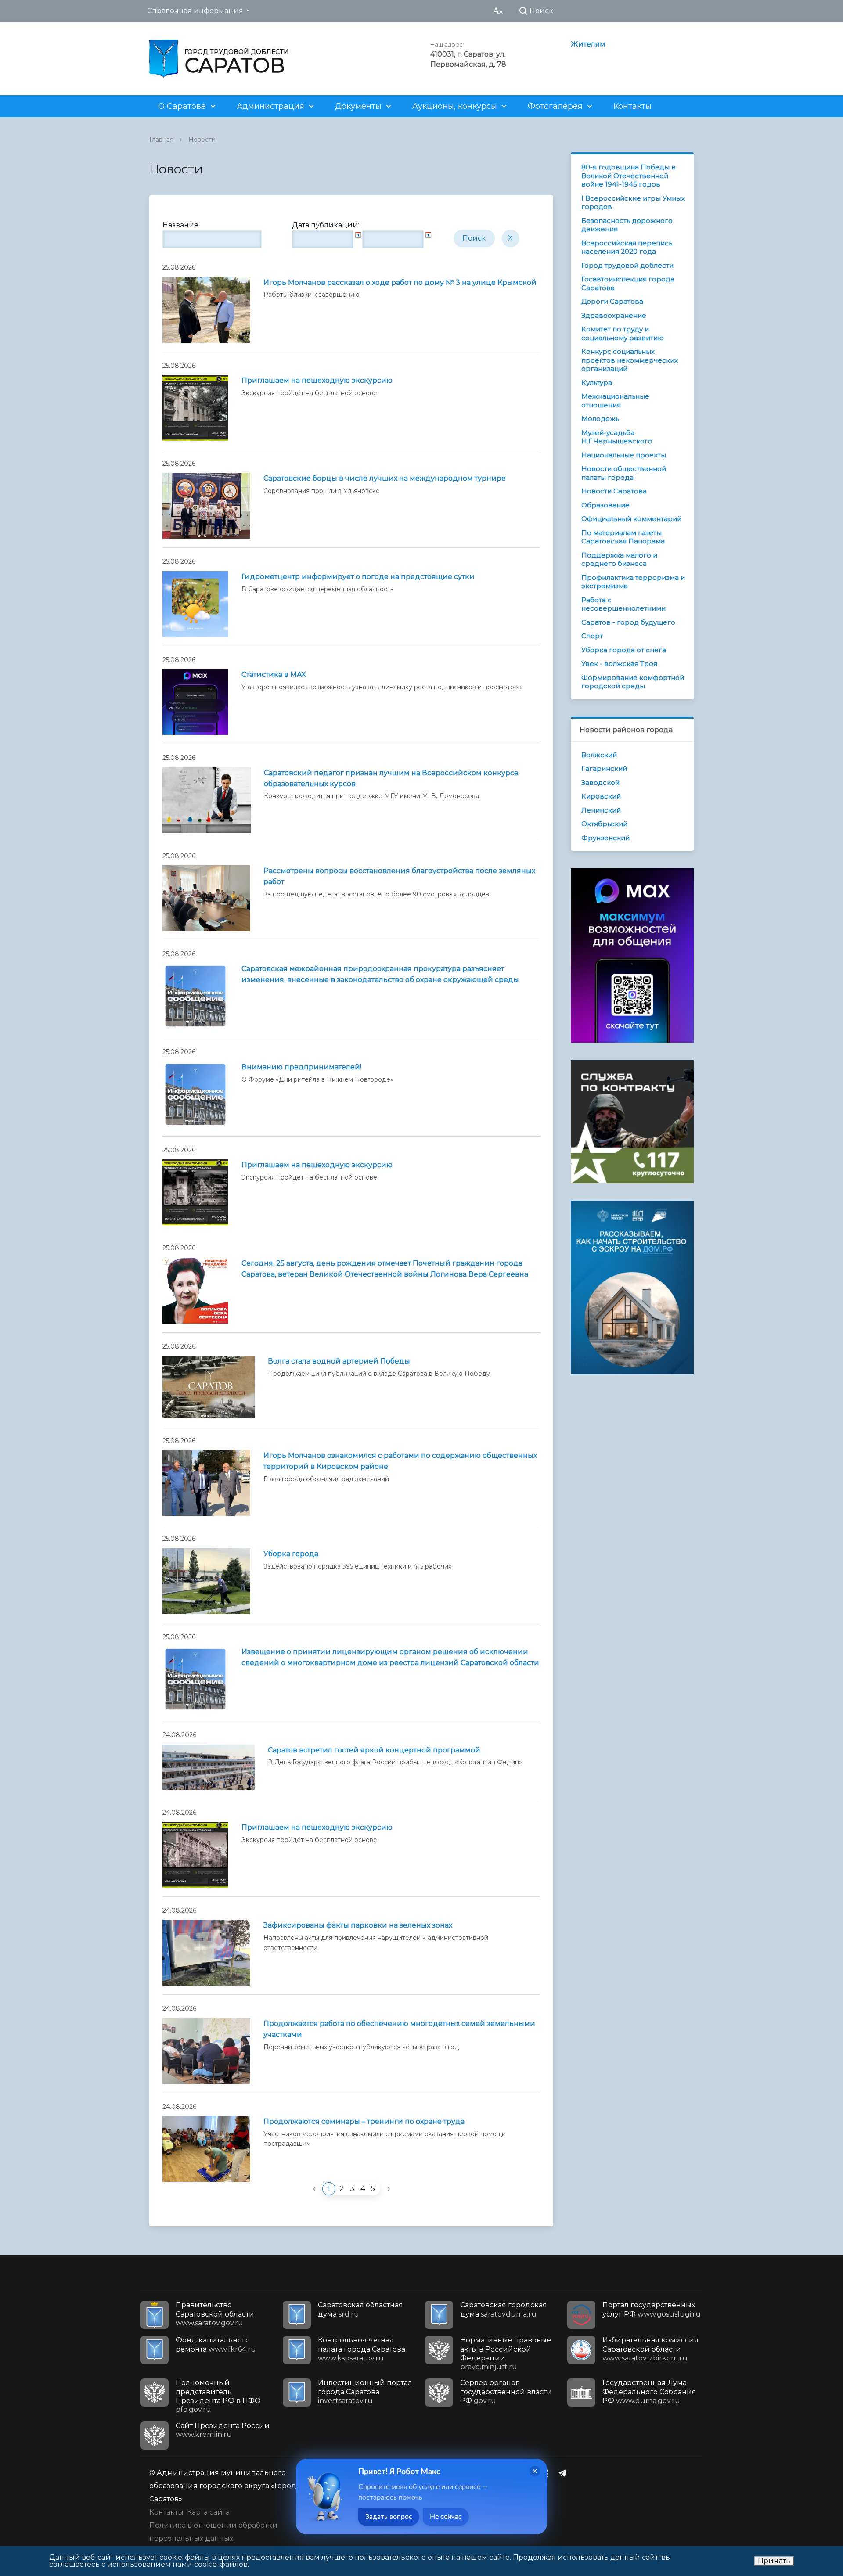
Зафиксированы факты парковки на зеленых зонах (358, 1925)
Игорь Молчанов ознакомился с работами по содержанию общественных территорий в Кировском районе (400, 1461)
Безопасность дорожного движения (627, 225)
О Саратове (182, 106)
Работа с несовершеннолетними (623, 604)
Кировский (601, 796)
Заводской (600, 783)
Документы (358, 106)
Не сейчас (446, 2517)
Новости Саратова (614, 491)
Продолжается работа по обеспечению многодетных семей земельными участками (399, 2029)
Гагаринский (604, 768)
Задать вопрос (389, 2517)
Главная (161, 140)
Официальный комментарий (631, 519)
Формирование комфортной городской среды (633, 682)
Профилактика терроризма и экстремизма (633, 582)
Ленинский (601, 810)
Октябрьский (604, 824)
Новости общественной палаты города (624, 473)
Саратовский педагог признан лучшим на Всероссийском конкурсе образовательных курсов (391, 778)
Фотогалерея (555, 106)
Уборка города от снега (624, 650)
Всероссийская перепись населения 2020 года (627, 247)
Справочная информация (195, 11)
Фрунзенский (605, 838)
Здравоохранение (614, 315)
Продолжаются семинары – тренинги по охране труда (364, 2121)
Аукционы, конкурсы (455, 106)
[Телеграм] (565, 2473)
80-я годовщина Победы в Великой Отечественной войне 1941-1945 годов (629, 176)
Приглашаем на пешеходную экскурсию (317, 380)
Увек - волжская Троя (619, 664)
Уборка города (291, 1554)
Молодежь (600, 419)
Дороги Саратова (612, 301)
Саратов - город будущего (628, 622)
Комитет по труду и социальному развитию (623, 333)
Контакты (632, 106)
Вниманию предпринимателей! (301, 1067)
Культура (597, 383)
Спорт (592, 636)
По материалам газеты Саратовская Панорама (623, 537)
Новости (202, 140)
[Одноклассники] (548, 2473)
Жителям (588, 44)
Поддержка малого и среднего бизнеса (619, 559)
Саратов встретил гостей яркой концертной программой (374, 1750)
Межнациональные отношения (615, 401)
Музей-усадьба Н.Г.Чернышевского (617, 437)
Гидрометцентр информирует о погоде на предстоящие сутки (358, 577)
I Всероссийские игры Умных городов (633, 203)
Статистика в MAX (274, 675)
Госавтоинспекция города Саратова (628, 283)
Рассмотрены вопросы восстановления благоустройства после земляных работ (399, 876)
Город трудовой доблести (627, 265)
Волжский (599, 755)
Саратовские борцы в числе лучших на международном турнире (385, 478)
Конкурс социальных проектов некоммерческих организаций (630, 360)
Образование (605, 505)
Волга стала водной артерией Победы (339, 1361)
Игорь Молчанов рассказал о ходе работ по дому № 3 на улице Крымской (400, 282)
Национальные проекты (624, 455)
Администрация (270, 106)
